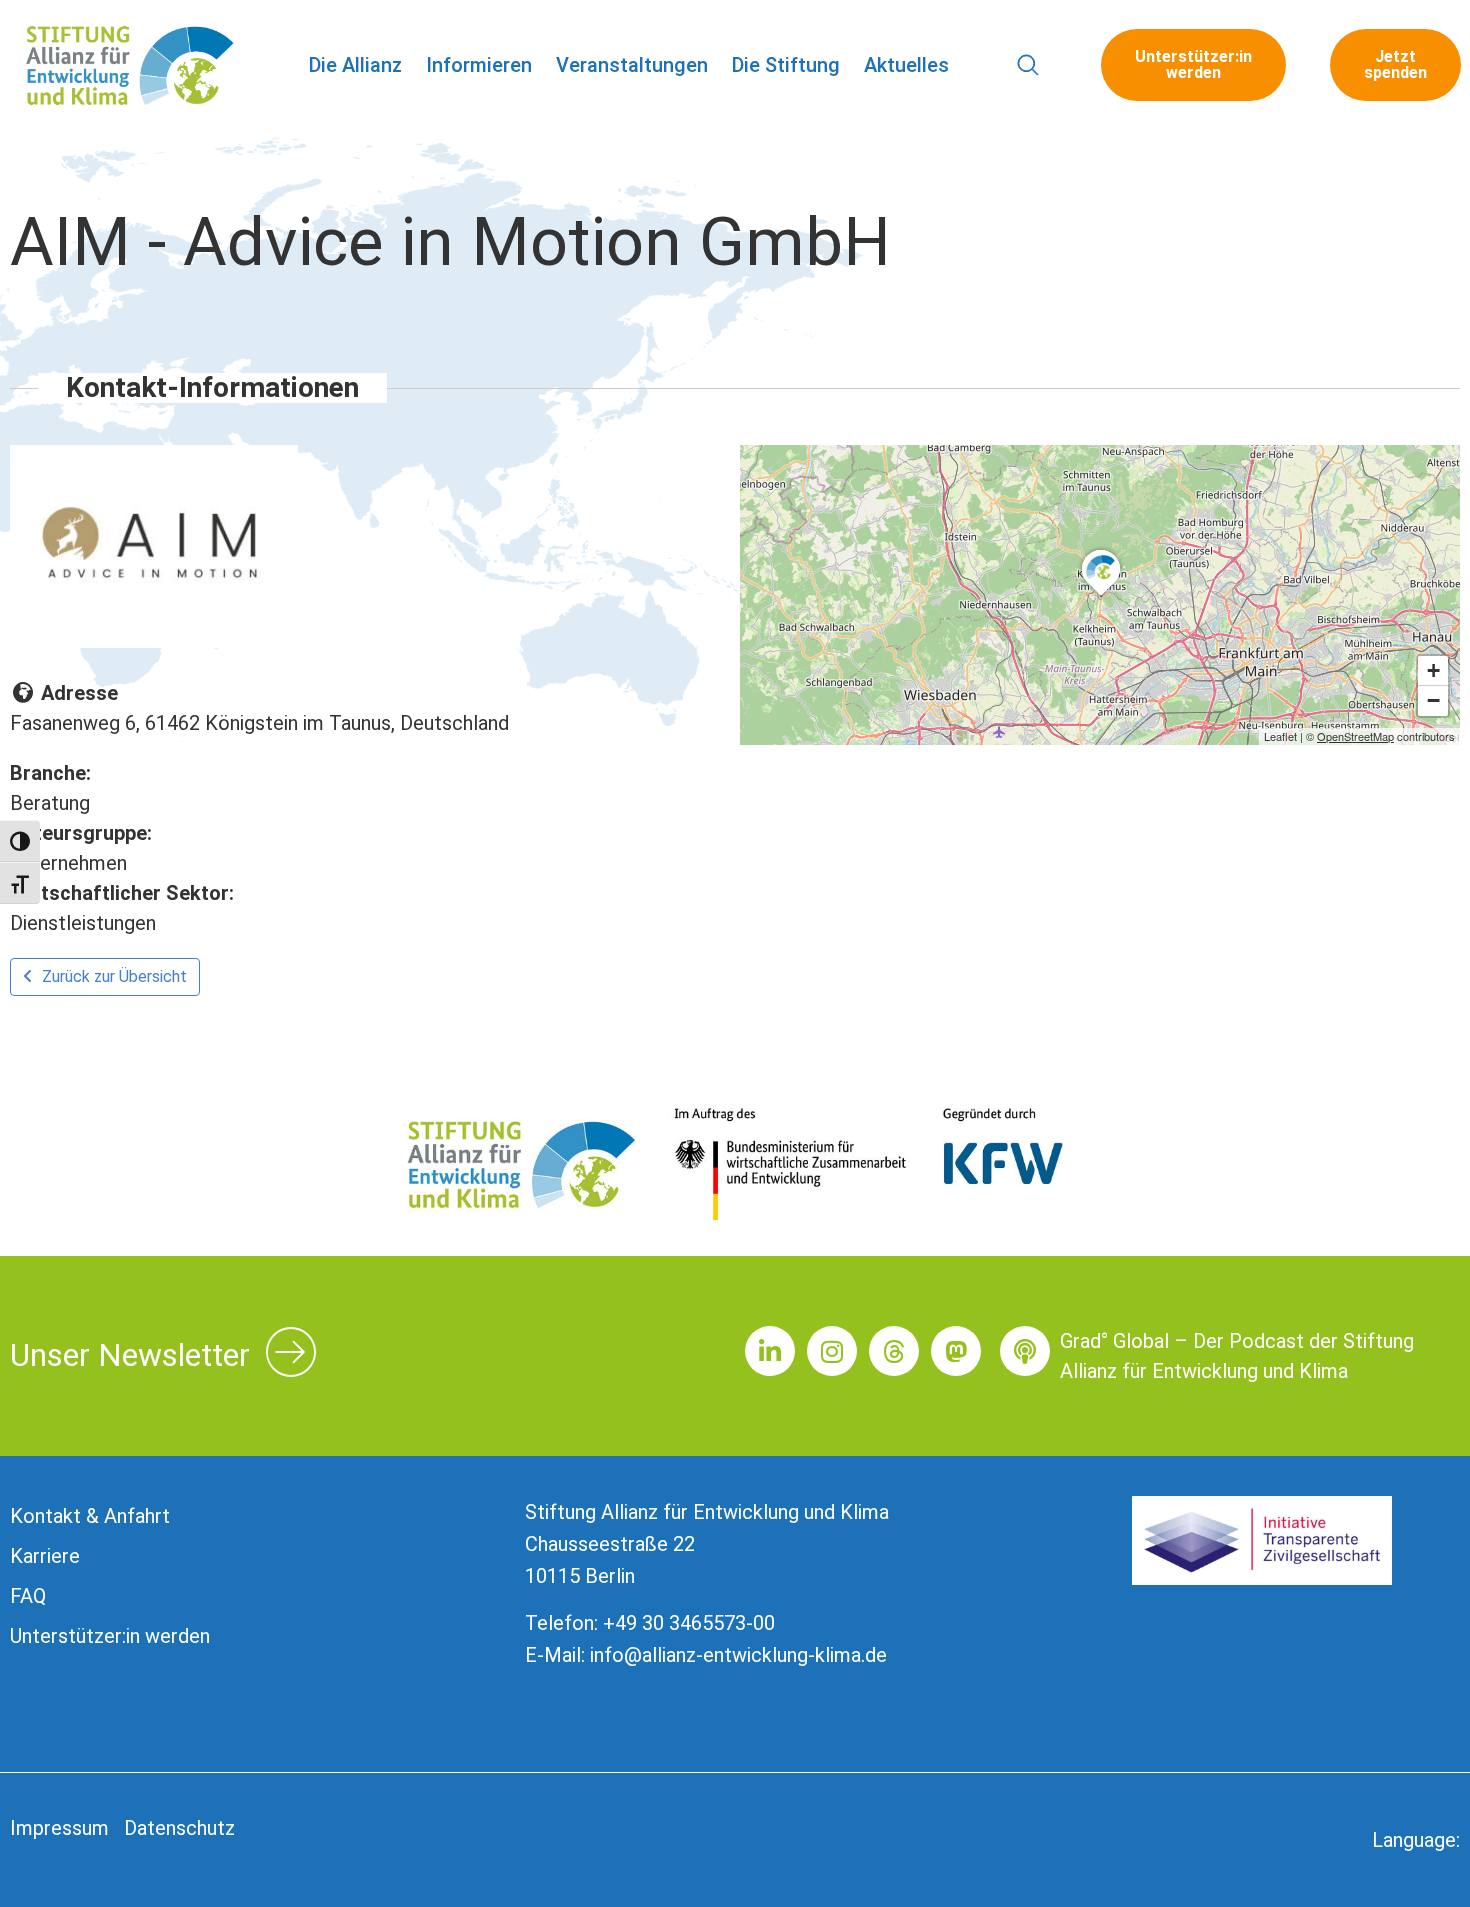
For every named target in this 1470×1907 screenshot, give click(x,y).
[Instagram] (832, 1351)
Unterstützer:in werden (110, 1636)
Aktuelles (906, 65)
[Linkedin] (770, 1351)
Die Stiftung (786, 65)
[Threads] (894, 1351)
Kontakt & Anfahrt (90, 1516)
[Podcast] (1025, 1351)
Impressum (59, 1828)
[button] (1028, 65)
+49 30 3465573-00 (689, 1623)
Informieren (479, 65)
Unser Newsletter (130, 1355)
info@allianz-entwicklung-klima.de (738, 1655)
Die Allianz (355, 65)
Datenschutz (179, 1828)
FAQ (28, 1596)
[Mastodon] (956, 1351)
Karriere (45, 1556)
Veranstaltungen (632, 65)
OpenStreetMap (1355, 736)
